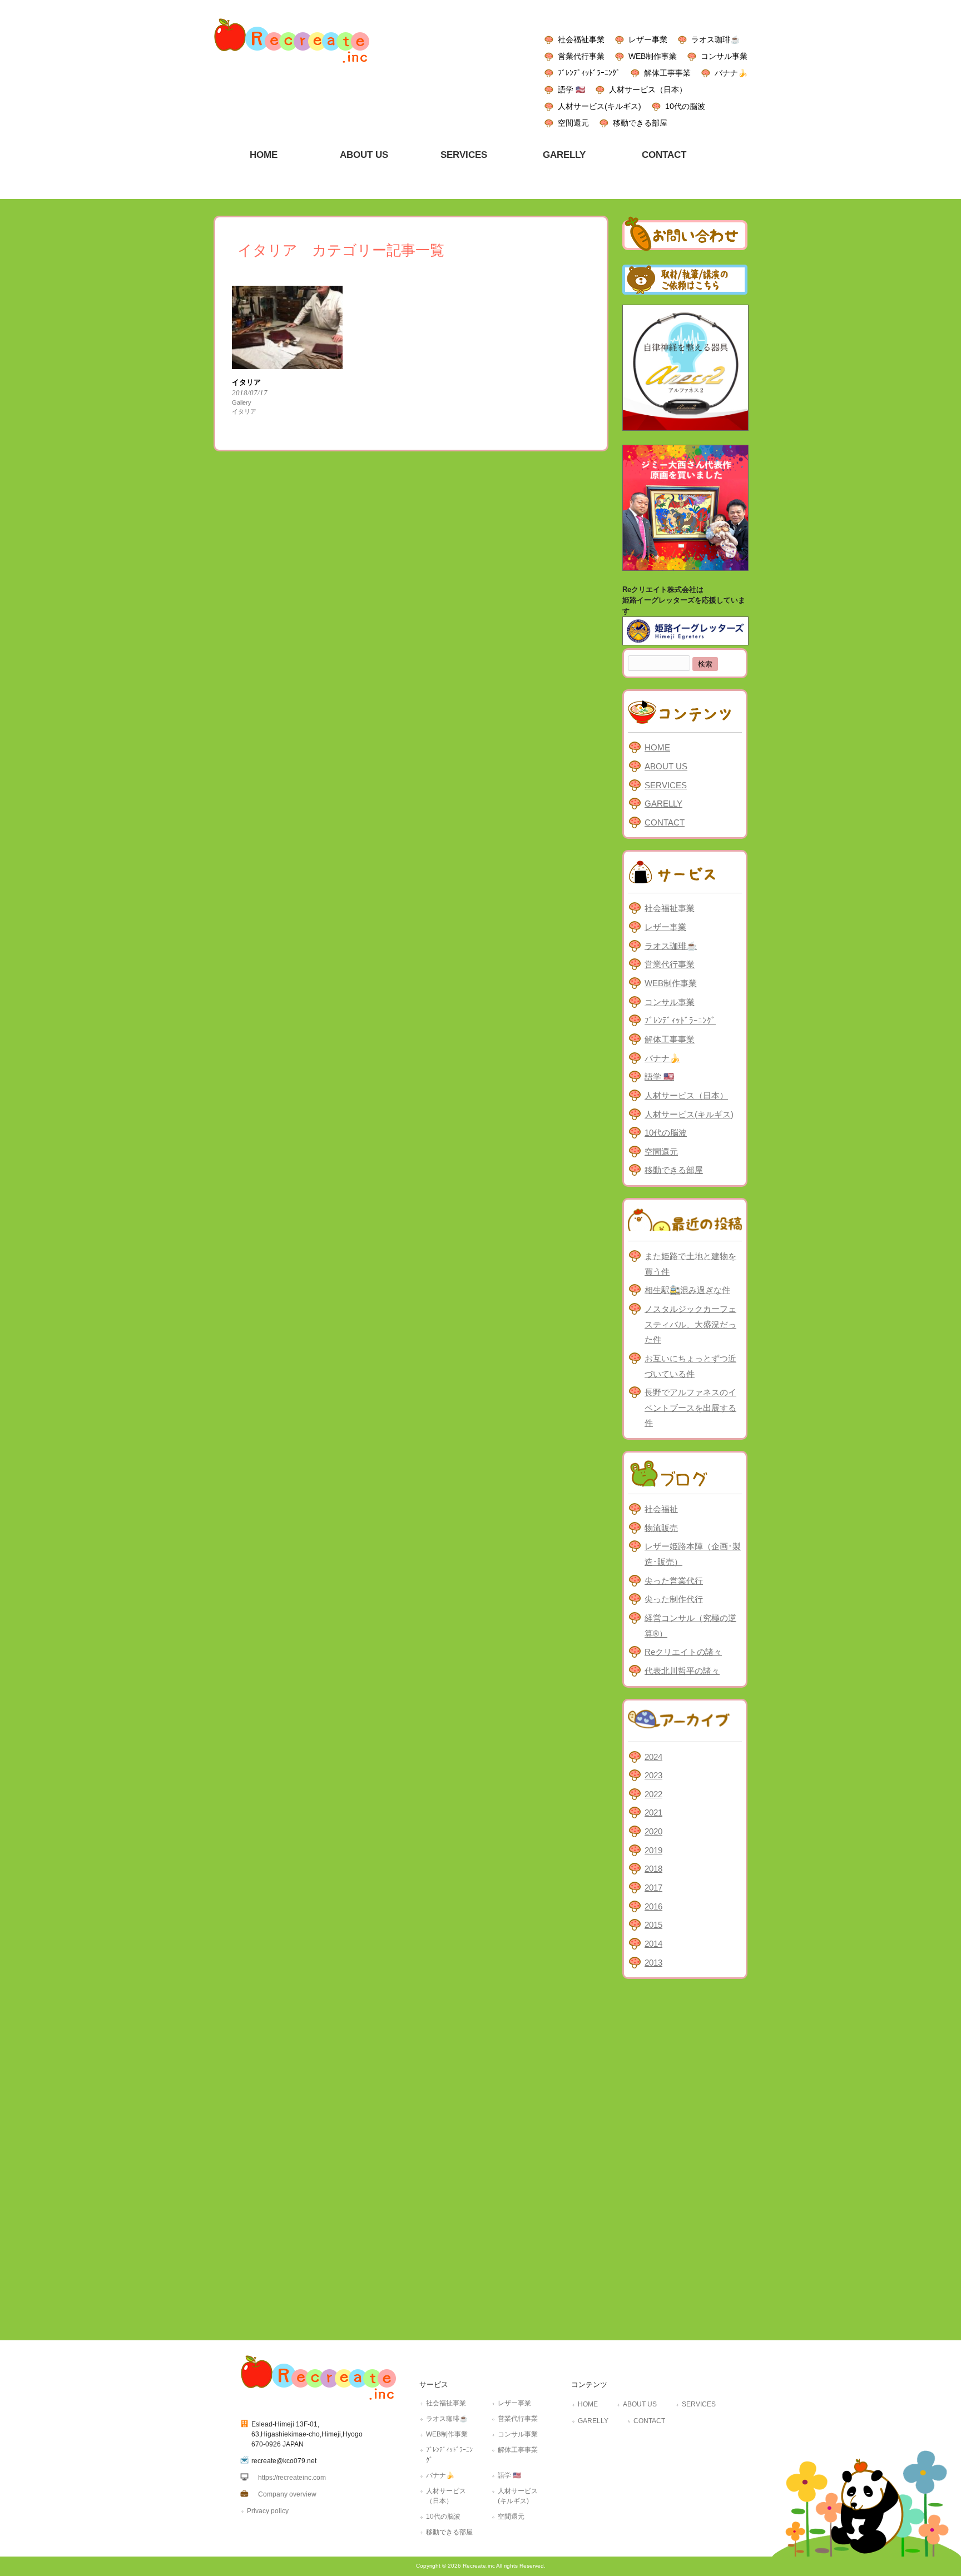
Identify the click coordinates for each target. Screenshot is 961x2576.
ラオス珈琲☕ (715, 39)
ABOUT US (666, 766)
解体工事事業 (667, 73)
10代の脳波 (685, 106)
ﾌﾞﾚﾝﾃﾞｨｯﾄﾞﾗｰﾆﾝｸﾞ (589, 73)
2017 (653, 1888)
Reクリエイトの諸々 (683, 1652)
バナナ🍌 (731, 73)
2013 (653, 1963)
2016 (653, 1906)
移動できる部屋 (640, 123)
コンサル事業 (724, 56)
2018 (653, 1869)
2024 (653, 1757)
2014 (653, 1944)
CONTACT (665, 822)
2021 (653, 1812)
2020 (653, 1831)
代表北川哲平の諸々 (682, 1671)
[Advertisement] (685, 2157)
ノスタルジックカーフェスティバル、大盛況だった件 (690, 1324)
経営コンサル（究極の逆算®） (690, 1626)
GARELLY (663, 804)
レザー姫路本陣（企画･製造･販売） (693, 1554)
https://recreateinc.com (292, 2478)
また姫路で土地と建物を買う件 (690, 1264)
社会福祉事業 (581, 39)
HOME (657, 747)
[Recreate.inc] (291, 66)
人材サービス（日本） (648, 89)
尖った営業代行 (674, 1581)
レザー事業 (648, 39)
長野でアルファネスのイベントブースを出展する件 (690, 1408)
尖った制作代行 (674, 1599)
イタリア (244, 411)
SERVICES (666, 785)
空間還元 (573, 123)
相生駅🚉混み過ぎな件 (687, 1290)
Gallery (242, 402)
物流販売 (661, 1528)
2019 (653, 1850)
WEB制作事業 (653, 56)
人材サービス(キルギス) (600, 106)
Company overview (287, 2494)
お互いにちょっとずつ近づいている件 (690, 1366)
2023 (653, 1775)
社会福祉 (661, 1509)
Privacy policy (268, 2511)
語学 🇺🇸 (571, 89)
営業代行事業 (581, 56)
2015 (653, 1925)
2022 (653, 1794)
